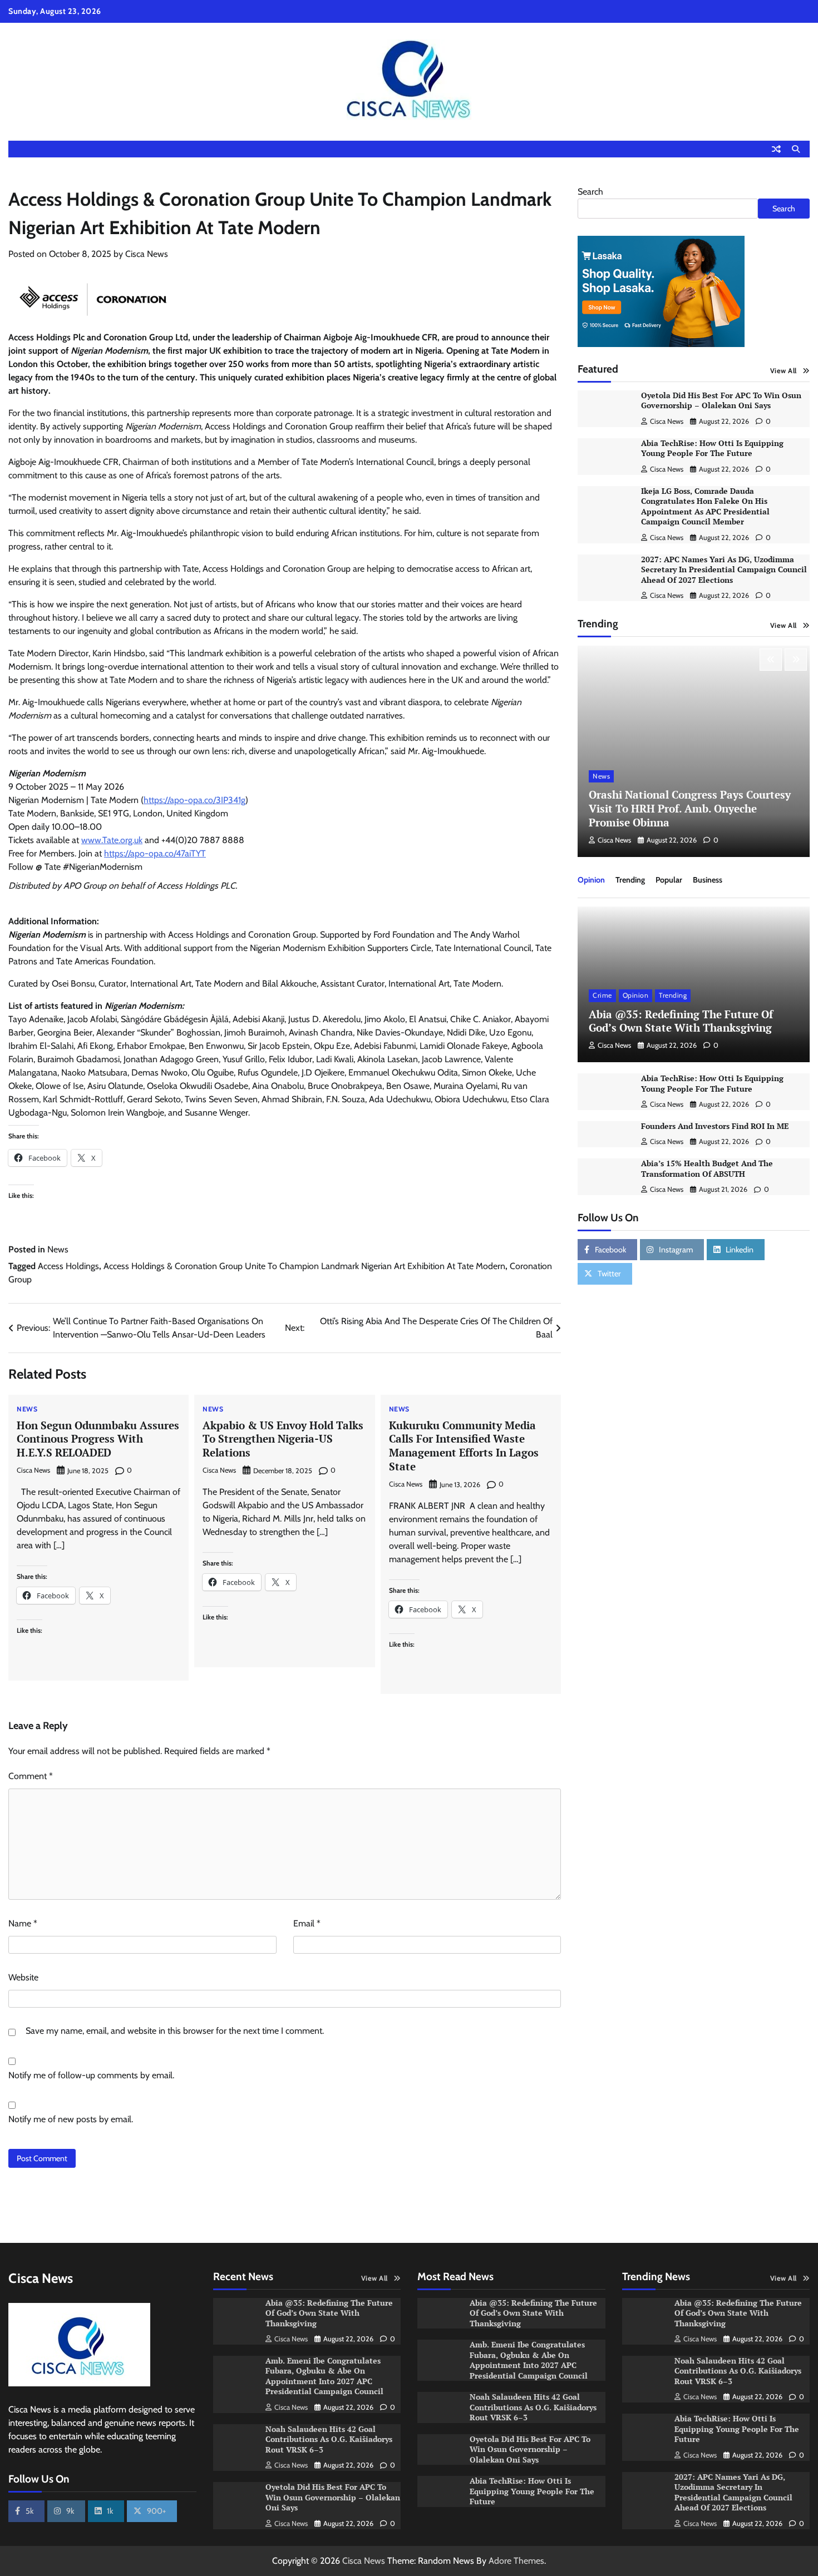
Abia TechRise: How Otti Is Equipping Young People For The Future (712, 448)
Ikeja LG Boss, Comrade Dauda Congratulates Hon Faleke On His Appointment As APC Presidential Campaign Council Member (705, 506)
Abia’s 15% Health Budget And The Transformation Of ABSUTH (707, 1169)
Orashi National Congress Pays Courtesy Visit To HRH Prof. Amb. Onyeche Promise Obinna (690, 808)
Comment (31, 1776)
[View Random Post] (776, 149)
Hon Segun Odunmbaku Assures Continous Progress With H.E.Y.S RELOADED (98, 1439)
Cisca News (147, 254)
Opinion (591, 880)
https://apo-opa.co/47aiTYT (155, 853)
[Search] (796, 149)
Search (590, 192)
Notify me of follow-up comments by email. (91, 2075)
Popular (669, 880)
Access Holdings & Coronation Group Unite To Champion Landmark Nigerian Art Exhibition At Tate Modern (304, 1266)
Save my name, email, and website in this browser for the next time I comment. (175, 2031)
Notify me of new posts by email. (71, 2119)
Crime (602, 996)
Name (23, 1923)
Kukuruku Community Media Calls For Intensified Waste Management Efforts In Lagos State (464, 1446)
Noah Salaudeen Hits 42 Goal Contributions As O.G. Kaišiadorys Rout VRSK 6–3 (329, 2439)
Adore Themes (516, 2561)
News (58, 1249)
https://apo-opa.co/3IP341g (194, 800)
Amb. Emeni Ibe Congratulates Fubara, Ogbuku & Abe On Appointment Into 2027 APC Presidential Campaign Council (326, 2376)
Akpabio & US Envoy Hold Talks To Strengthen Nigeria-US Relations (283, 1439)
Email (307, 1923)
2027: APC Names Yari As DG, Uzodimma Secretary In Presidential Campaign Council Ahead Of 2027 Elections (724, 569)
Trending (630, 880)
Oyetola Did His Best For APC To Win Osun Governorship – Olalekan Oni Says (721, 400)
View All (783, 371)
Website (23, 1977)
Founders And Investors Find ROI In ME (715, 1126)
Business (708, 880)
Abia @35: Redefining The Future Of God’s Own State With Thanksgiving (681, 1021)
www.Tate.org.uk (112, 840)
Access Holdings (68, 1266)
